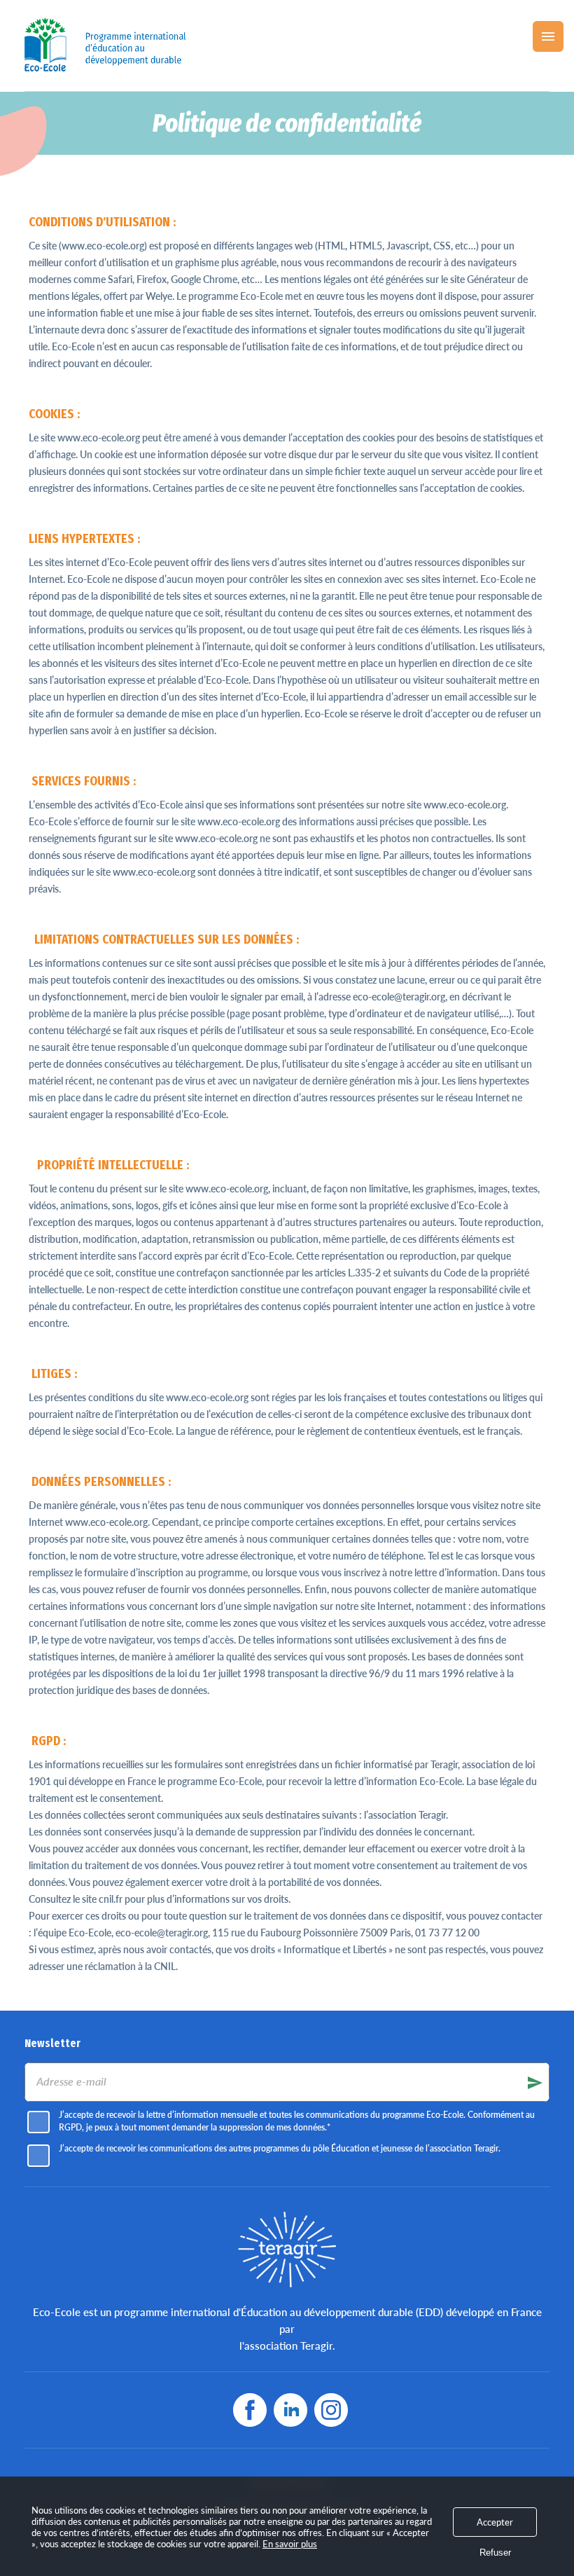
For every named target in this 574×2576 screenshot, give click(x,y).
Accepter (495, 2522)
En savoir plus (290, 2544)
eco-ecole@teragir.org (162, 1933)
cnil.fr (111, 1899)
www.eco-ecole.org (99, 438)
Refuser (495, 2553)
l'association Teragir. (287, 2346)
